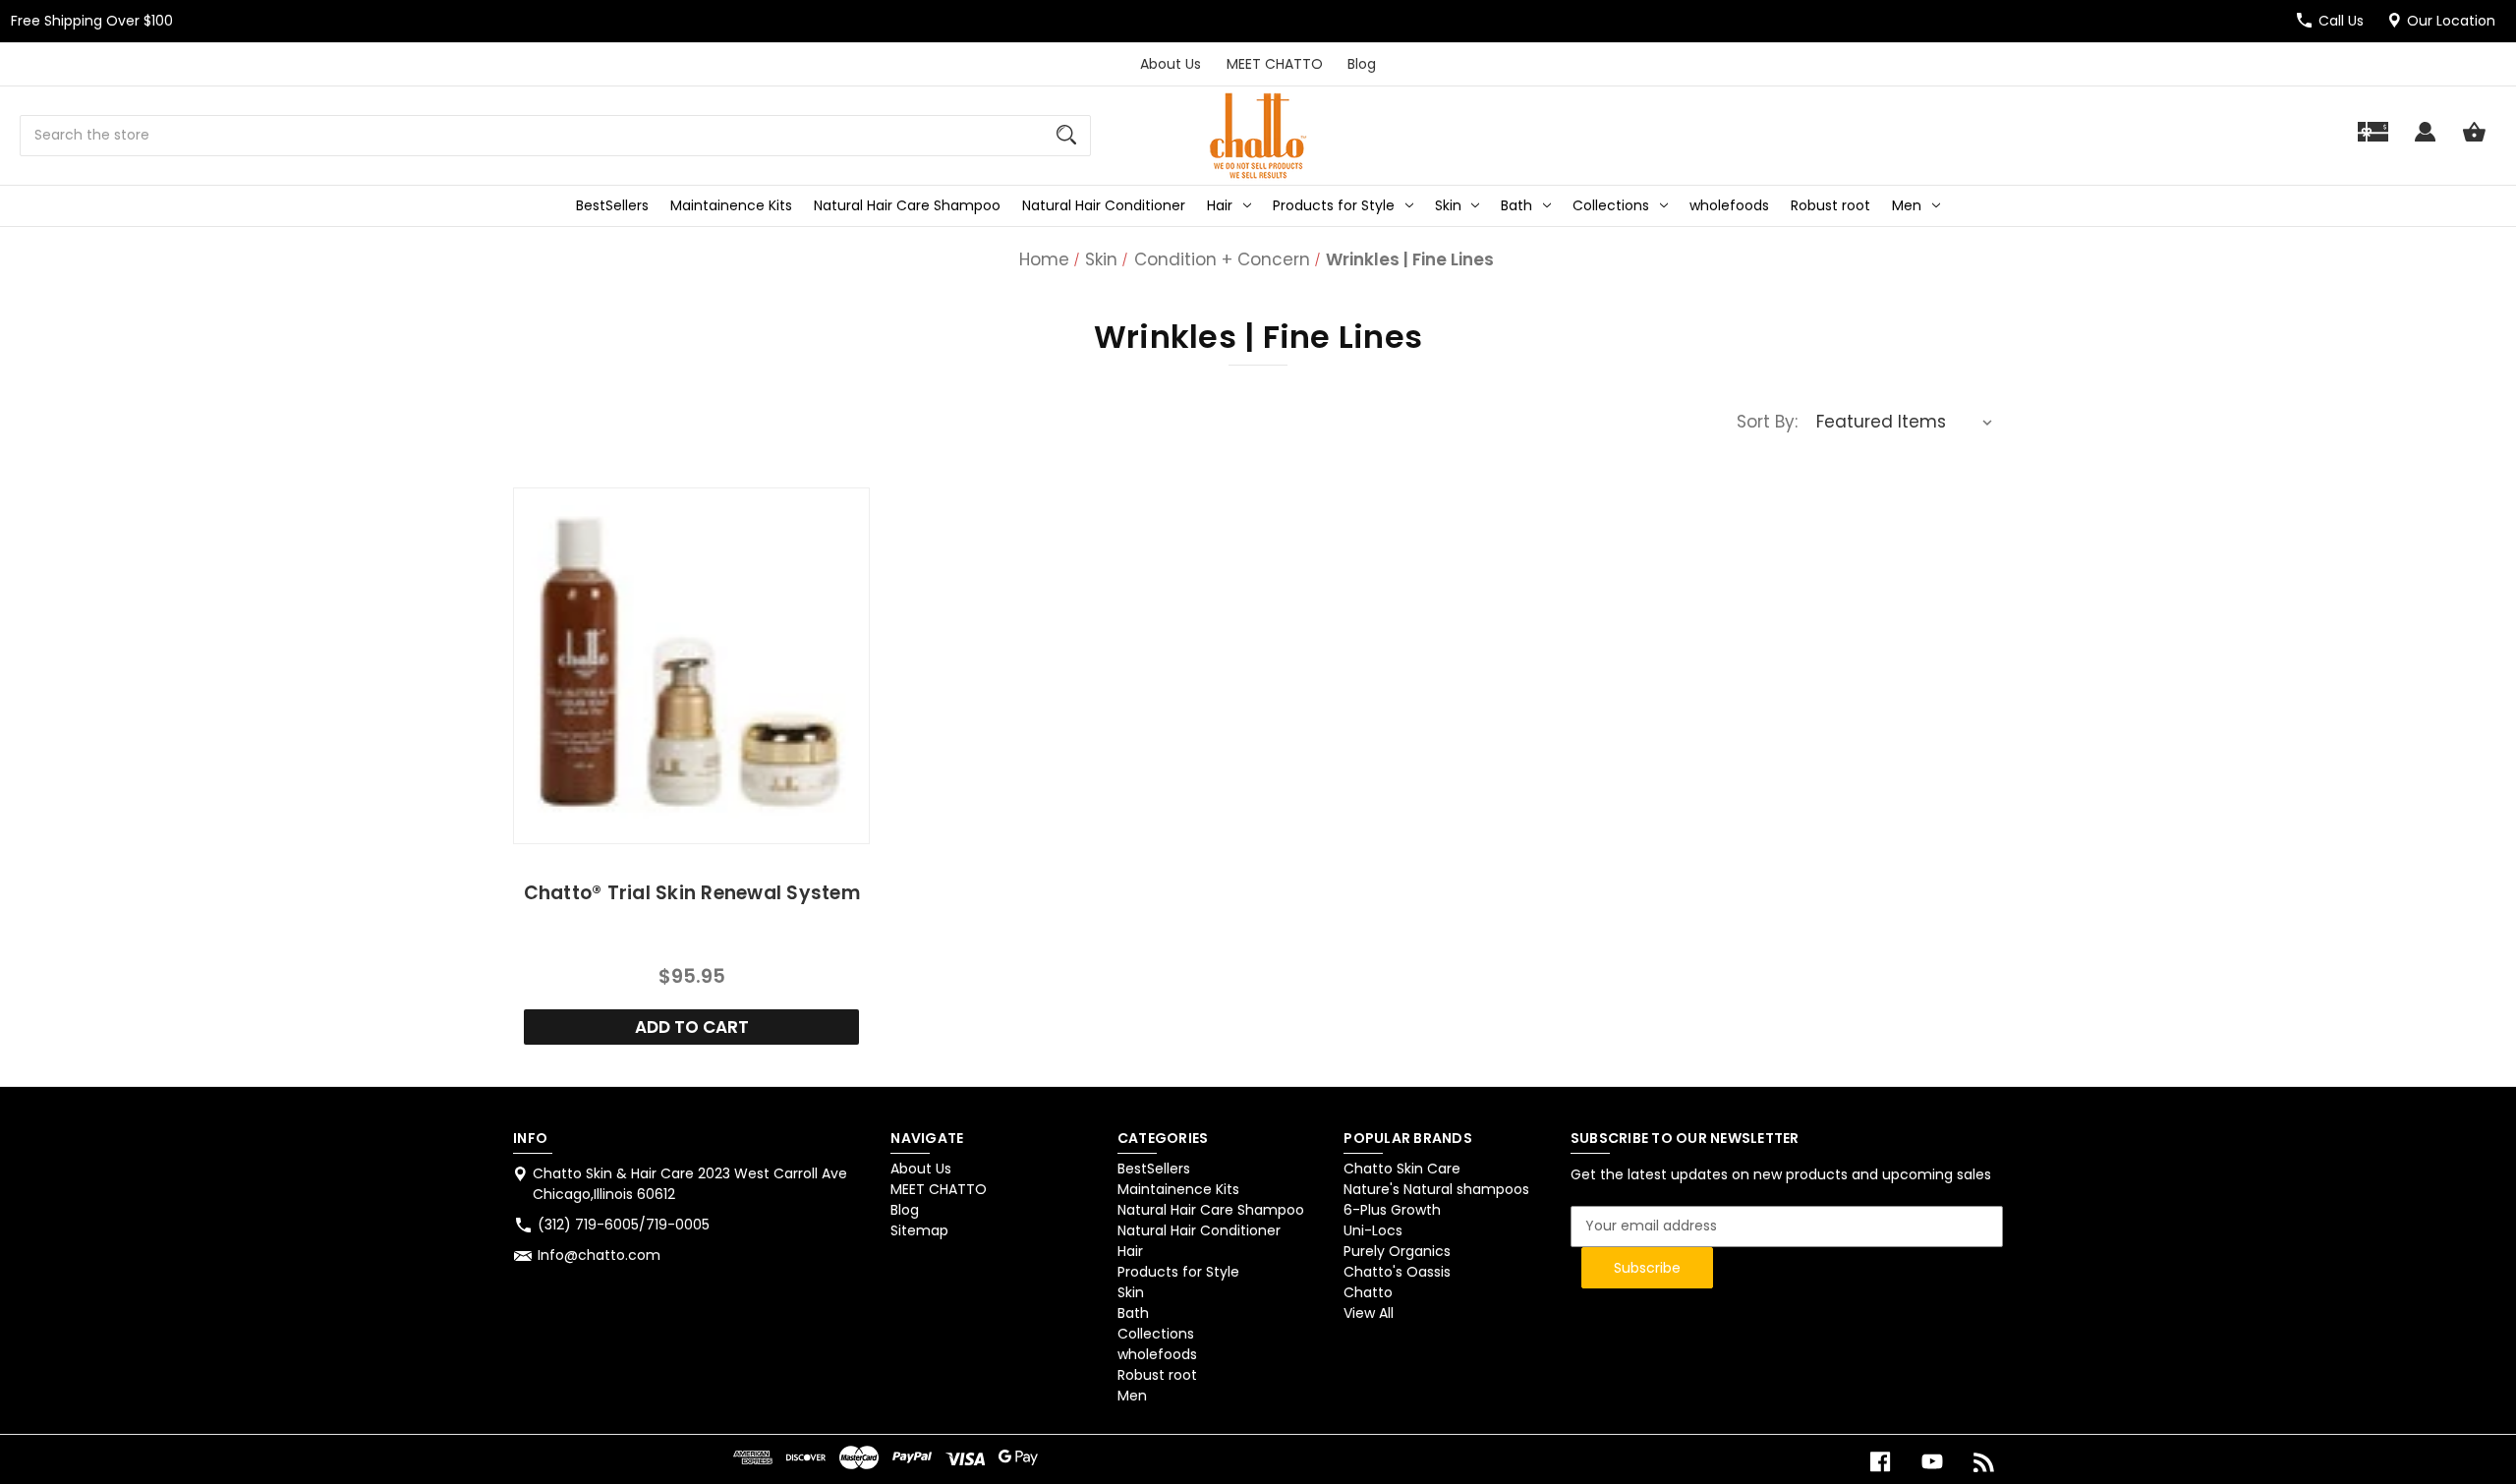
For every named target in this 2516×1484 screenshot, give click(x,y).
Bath (1516, 205)
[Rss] (1984, 1462)
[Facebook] (1880, 1462)
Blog (1362, 64)
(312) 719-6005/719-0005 (624, 1225)
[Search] (1066, 136)
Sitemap (919, 1230)
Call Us (2341, 21)
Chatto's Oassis (1397, 1272)
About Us (1171, 64)
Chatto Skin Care (1402, 1169)
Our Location (2451, 21)
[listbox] (1905, 422)
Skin (1448, 205)
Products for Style (1334, 205)
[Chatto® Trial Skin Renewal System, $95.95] (691, 665)
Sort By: (1767, 422)
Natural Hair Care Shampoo (907, 205)
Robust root (1830, 205)
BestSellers (612, 205)
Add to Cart (692, 1027)
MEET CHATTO (1275, 64)
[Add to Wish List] (717, 824)
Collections (1611, 205)
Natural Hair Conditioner (1104, 205)
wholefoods (1729, 205)
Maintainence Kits (731, 205)
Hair (1220, 205)
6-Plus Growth (1392, 1210)
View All (1369, 1313)
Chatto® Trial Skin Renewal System (692, 893)
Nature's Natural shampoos (1436, 1189)
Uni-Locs (1373, 1230)
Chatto (1368, 1292)
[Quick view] (666, 824)
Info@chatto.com (599, 1255)
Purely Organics (1397, 1251)
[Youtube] (1932, 1462)
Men (1907, 205)
